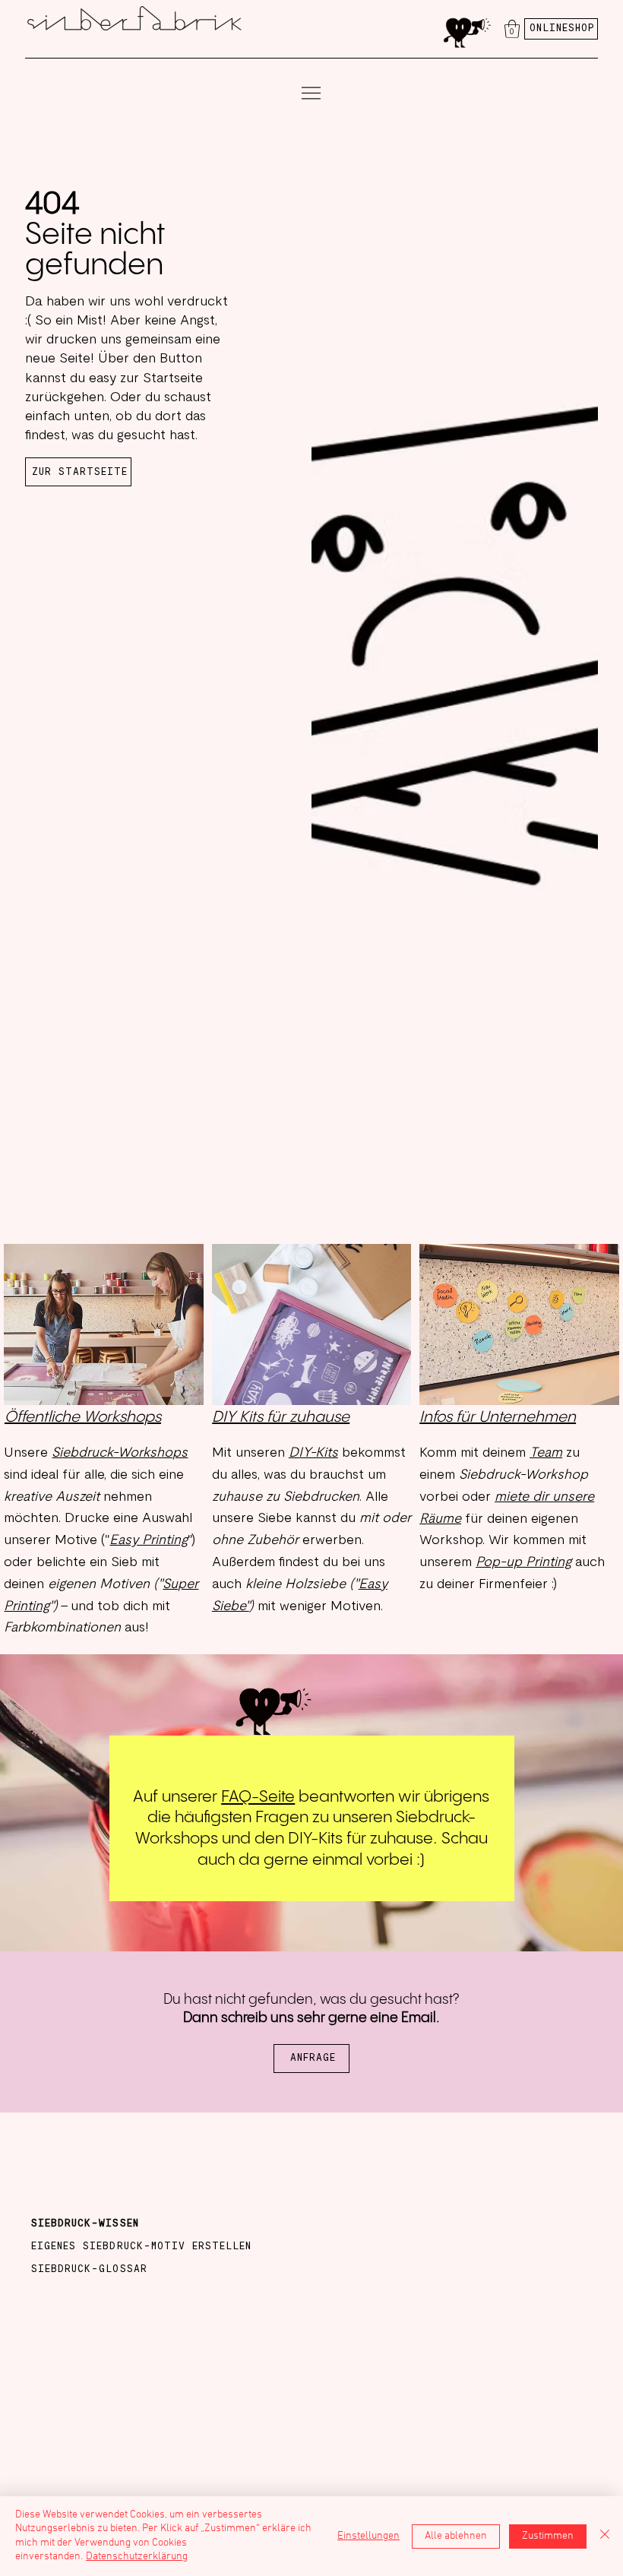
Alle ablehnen (456, 2536)
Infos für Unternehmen (498, 1418)
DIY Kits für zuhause (281, 1418)
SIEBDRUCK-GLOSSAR (89, 2269)
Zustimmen (548, 2536)
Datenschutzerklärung (137, 2557)
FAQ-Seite (258, 1797)
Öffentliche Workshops (83, 1418)
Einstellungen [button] (368, 2536)
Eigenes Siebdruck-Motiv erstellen (141, 2247)
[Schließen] (605, 2536)
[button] (512, 29)
